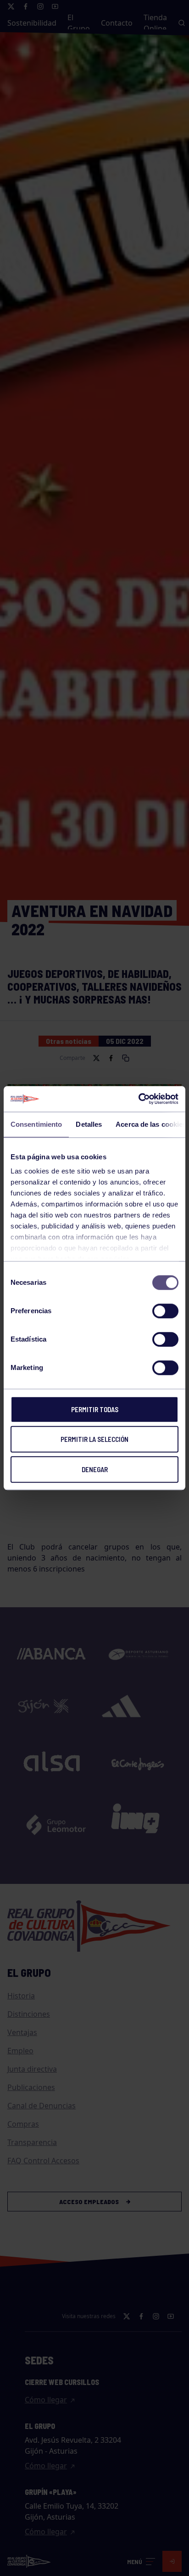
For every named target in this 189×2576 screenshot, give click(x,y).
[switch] (165, 1311)
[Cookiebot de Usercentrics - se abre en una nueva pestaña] (138, 1099)
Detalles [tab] (89, 1124)
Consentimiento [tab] (36, 1124)
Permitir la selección (94, 1439)
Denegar (95, 1469)
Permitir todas (95, 1409)
